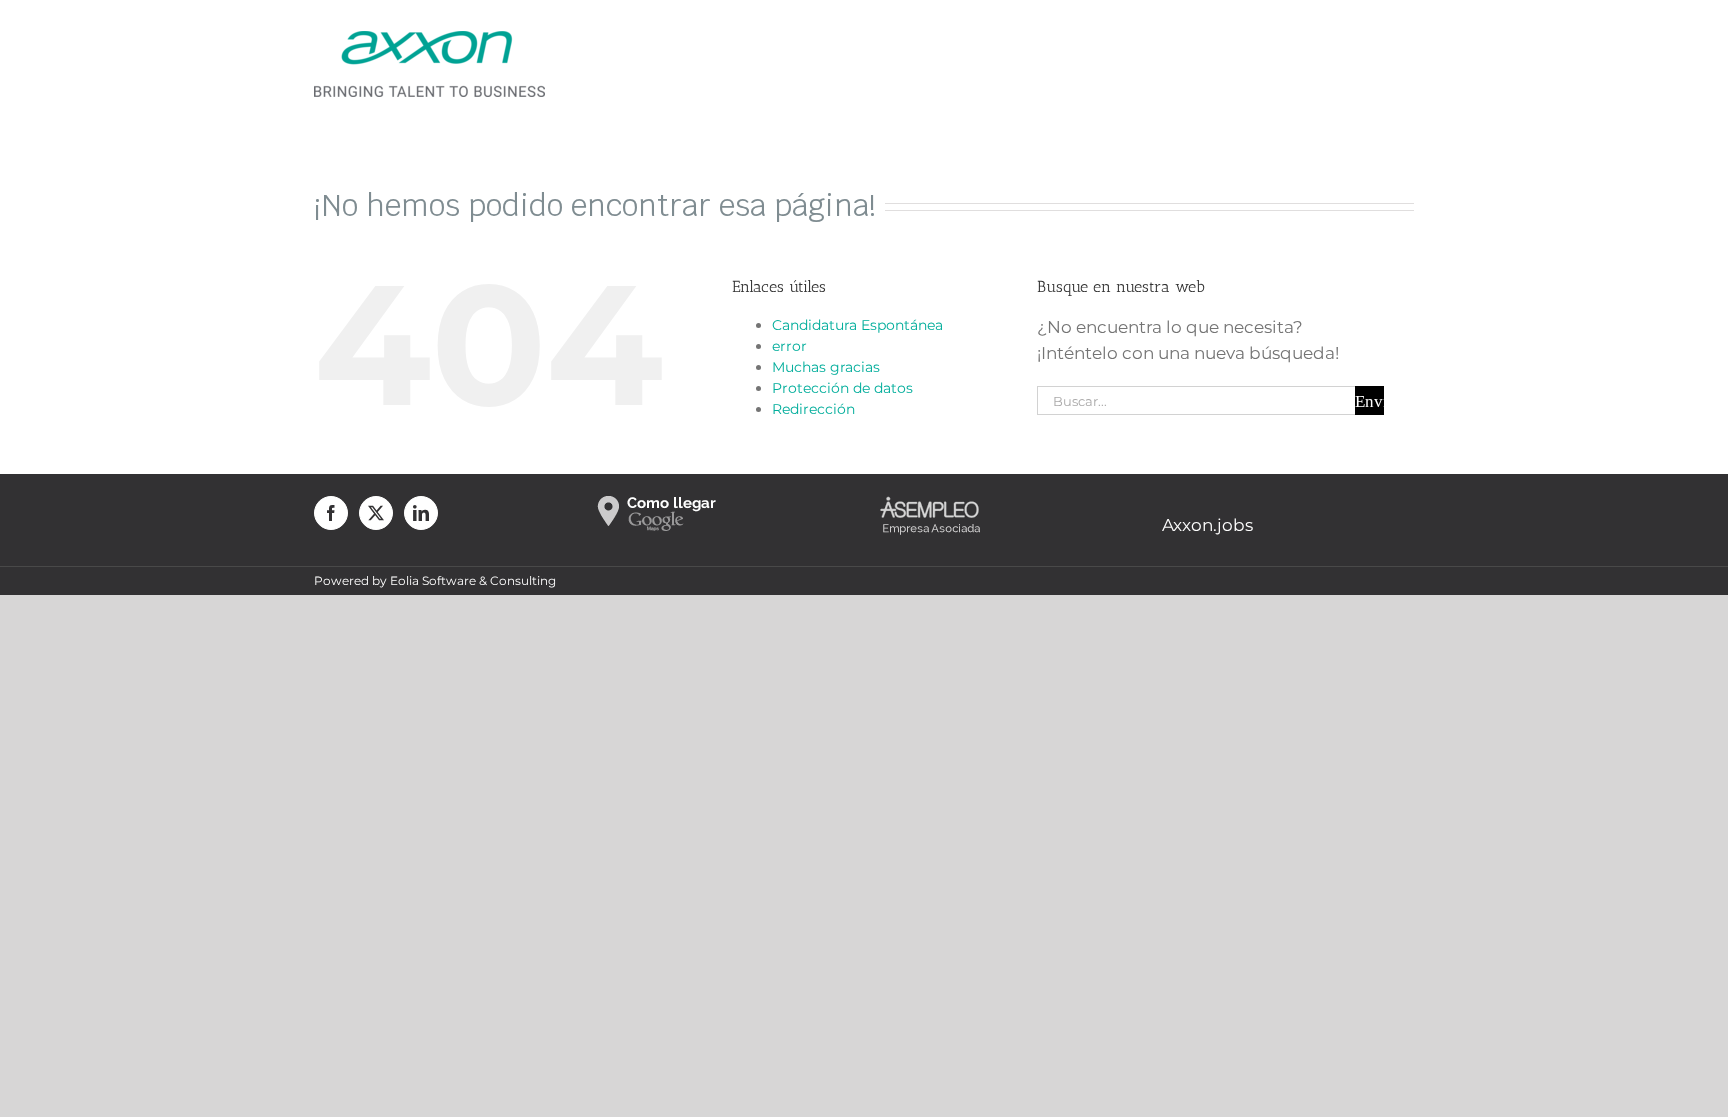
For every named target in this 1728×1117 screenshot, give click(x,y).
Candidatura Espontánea (857, 325)
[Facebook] (331, 513)
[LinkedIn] (421, 513)
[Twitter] (376, 513)
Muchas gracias (826, 367)
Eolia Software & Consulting (473, 580)
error (789, 346)
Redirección (813, 409)
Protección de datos (842, 388)
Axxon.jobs (1207, 525)
